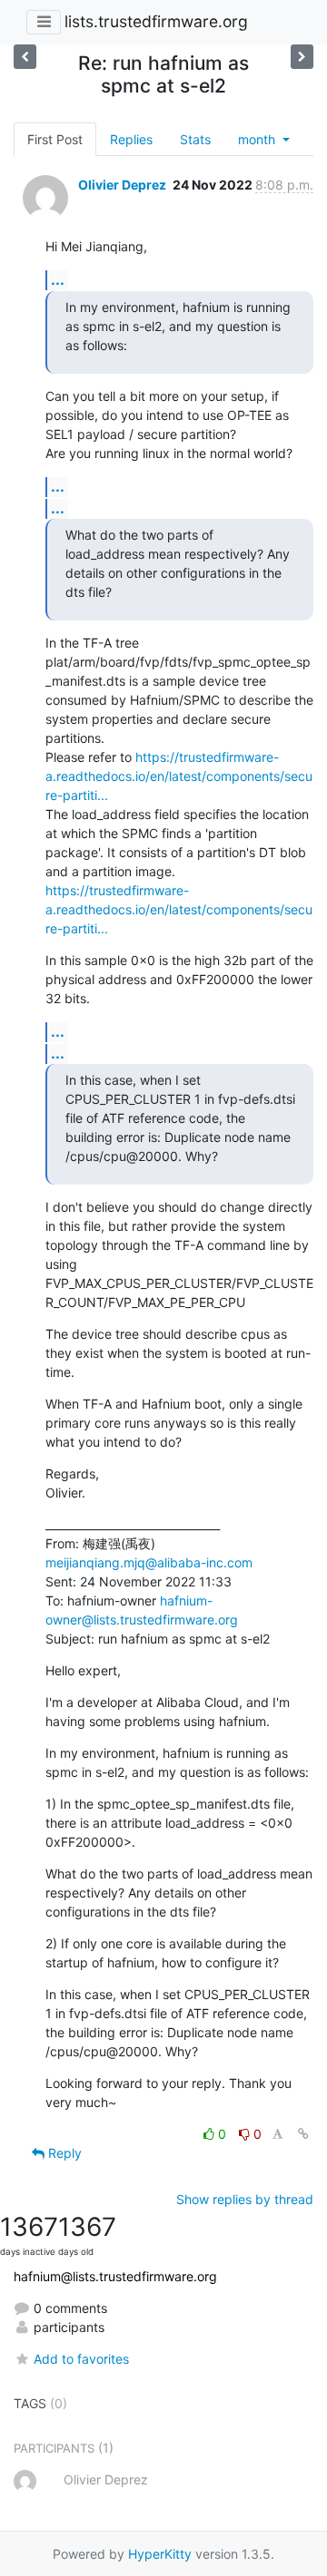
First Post (55, 139)
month (258, 139)
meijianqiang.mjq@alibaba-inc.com (149, 1562)
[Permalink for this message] (303, 2134)
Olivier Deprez (122, 185)
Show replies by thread (245, 2199)
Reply (63, 2153)
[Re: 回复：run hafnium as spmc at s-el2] (25, 57)
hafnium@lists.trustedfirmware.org (115, 2276)
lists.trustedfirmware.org (156, 21)
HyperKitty (160, 2554)
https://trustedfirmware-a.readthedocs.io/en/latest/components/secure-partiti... (179, 776)
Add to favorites (81, 2359)
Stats (195, 139)
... (58, 279)
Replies (131, 139)
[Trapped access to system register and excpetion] (302, 57)
